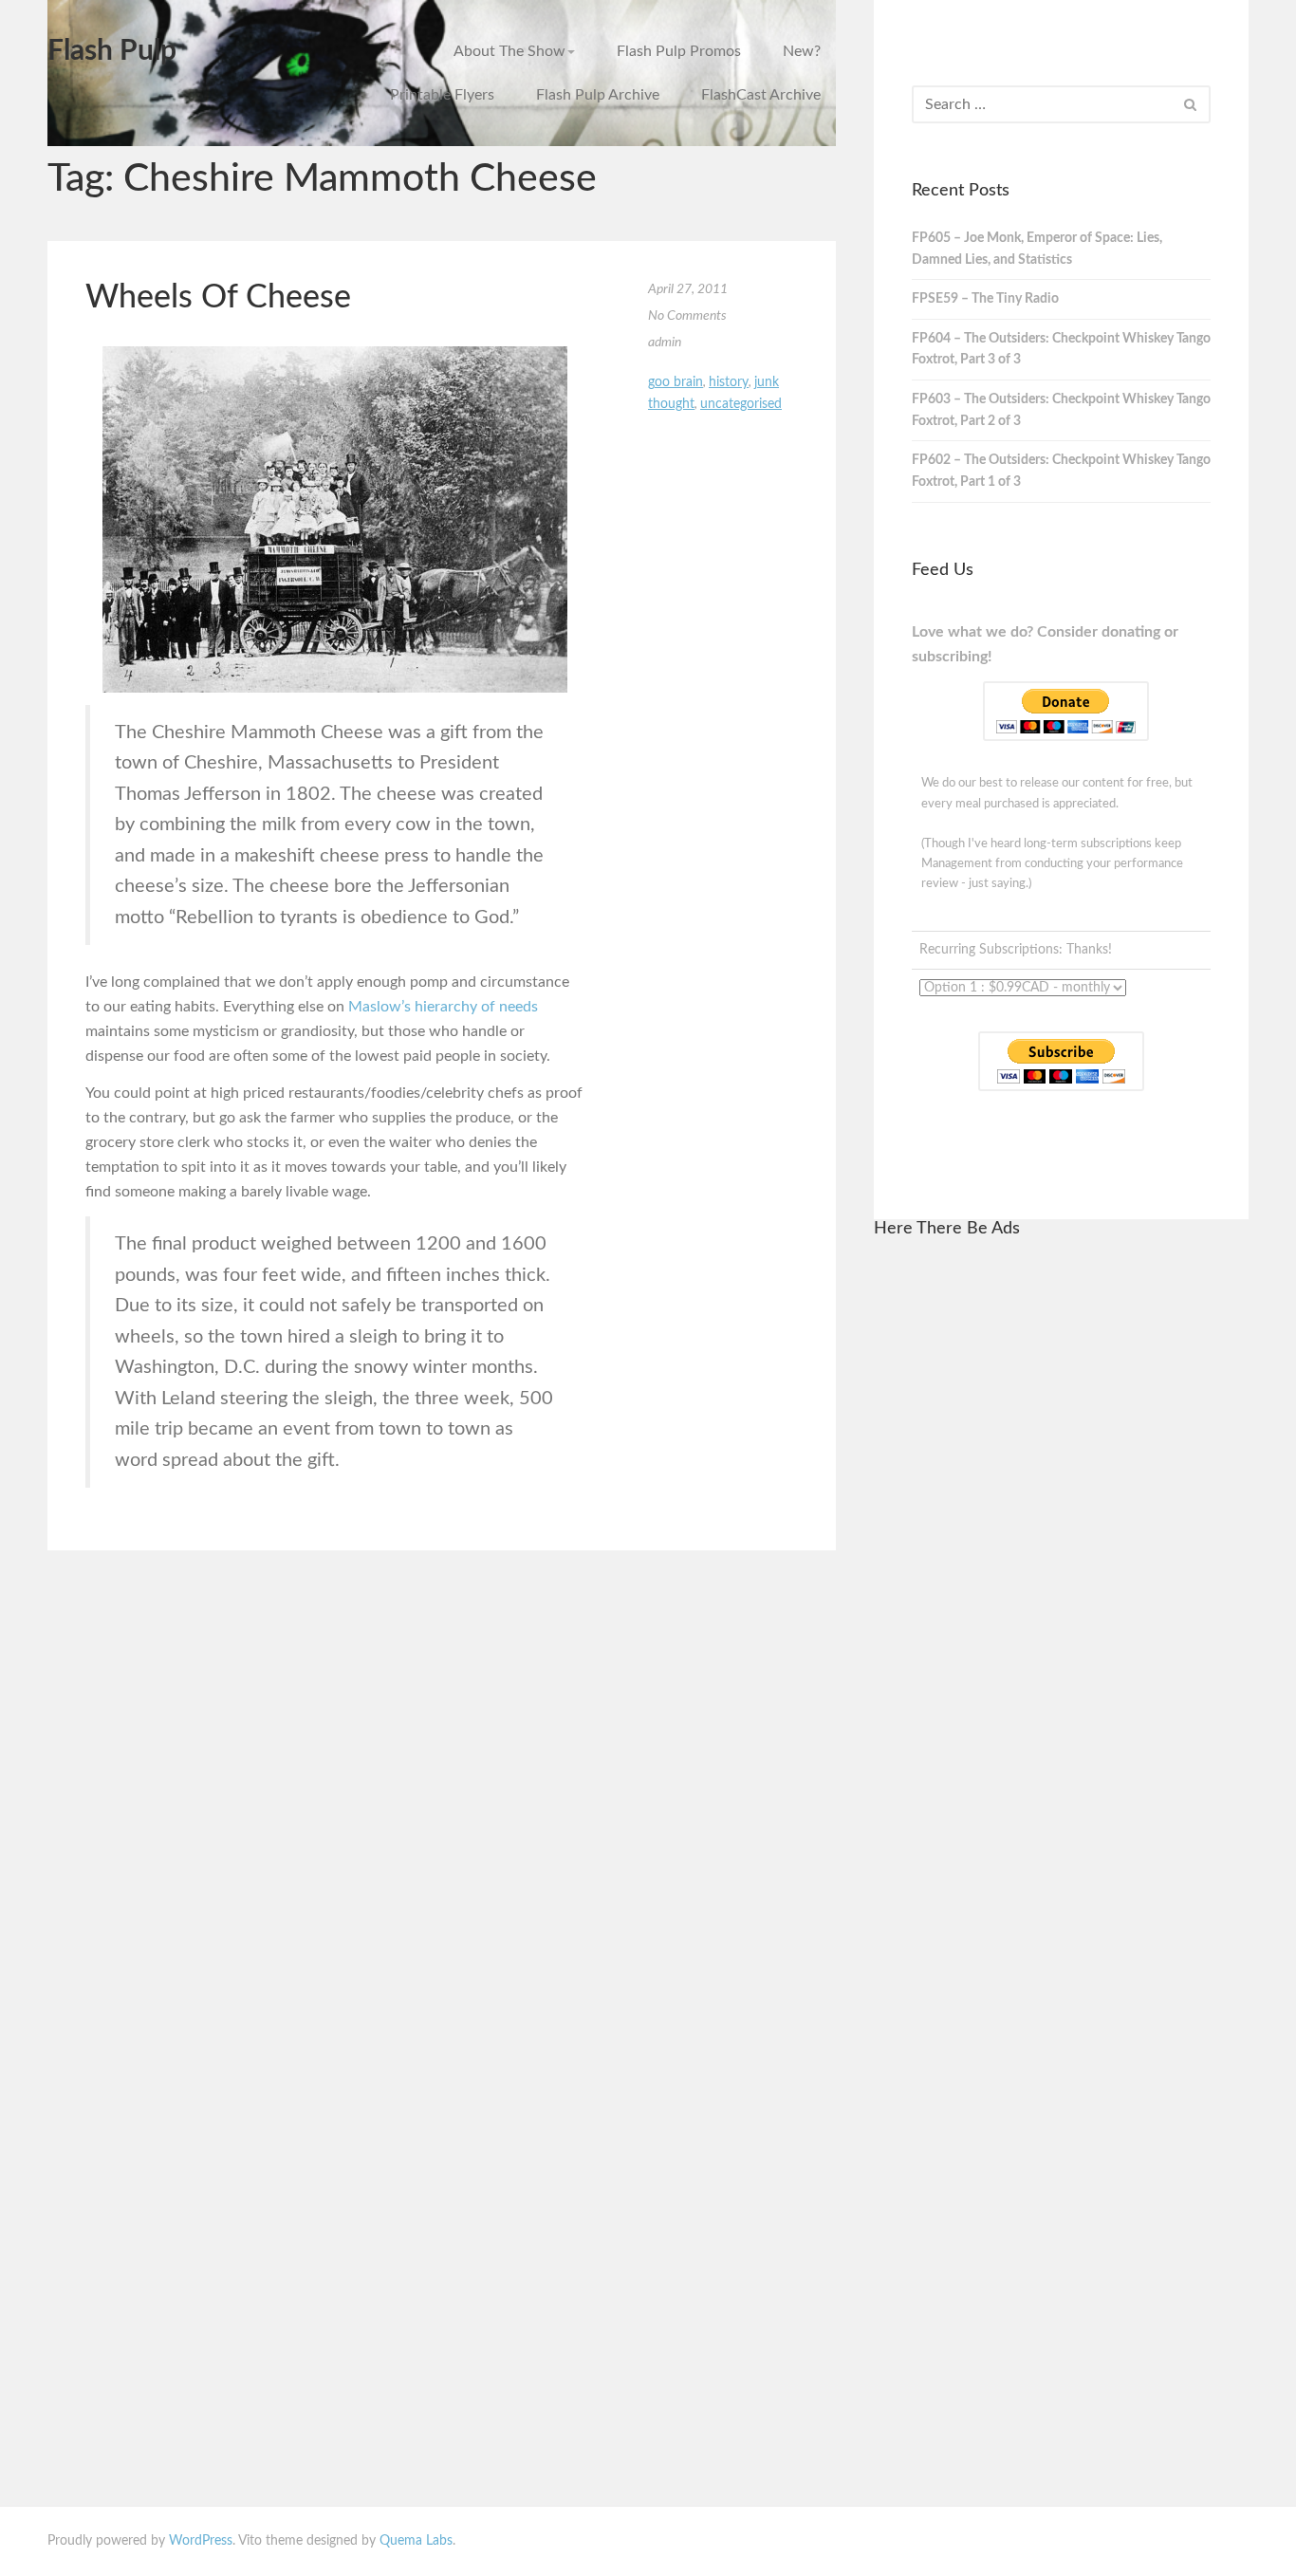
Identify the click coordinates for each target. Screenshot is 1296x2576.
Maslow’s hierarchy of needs (443, 1007)
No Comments (687, 316)
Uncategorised (741, 404)
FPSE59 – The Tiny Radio (985, 299)
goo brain (676, 382)
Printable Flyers (442, 95)
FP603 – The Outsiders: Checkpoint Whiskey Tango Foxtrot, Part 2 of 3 (1061, 410)
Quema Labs (416, 2541)
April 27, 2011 (688, 289)
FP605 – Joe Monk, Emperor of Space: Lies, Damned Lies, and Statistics (1037, 249)
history (729, 382)
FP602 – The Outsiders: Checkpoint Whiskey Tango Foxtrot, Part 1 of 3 (1061, 471)
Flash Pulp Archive (598, 95)
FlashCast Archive (761, 95)
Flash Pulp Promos (679, 51)
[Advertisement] (1061, 1542)
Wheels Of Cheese (218, 298)
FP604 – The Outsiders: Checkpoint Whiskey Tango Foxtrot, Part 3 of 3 (1061, 350)
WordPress (201, 2541)
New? (802, 51)
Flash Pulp (112, 51)
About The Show (509, 51)
